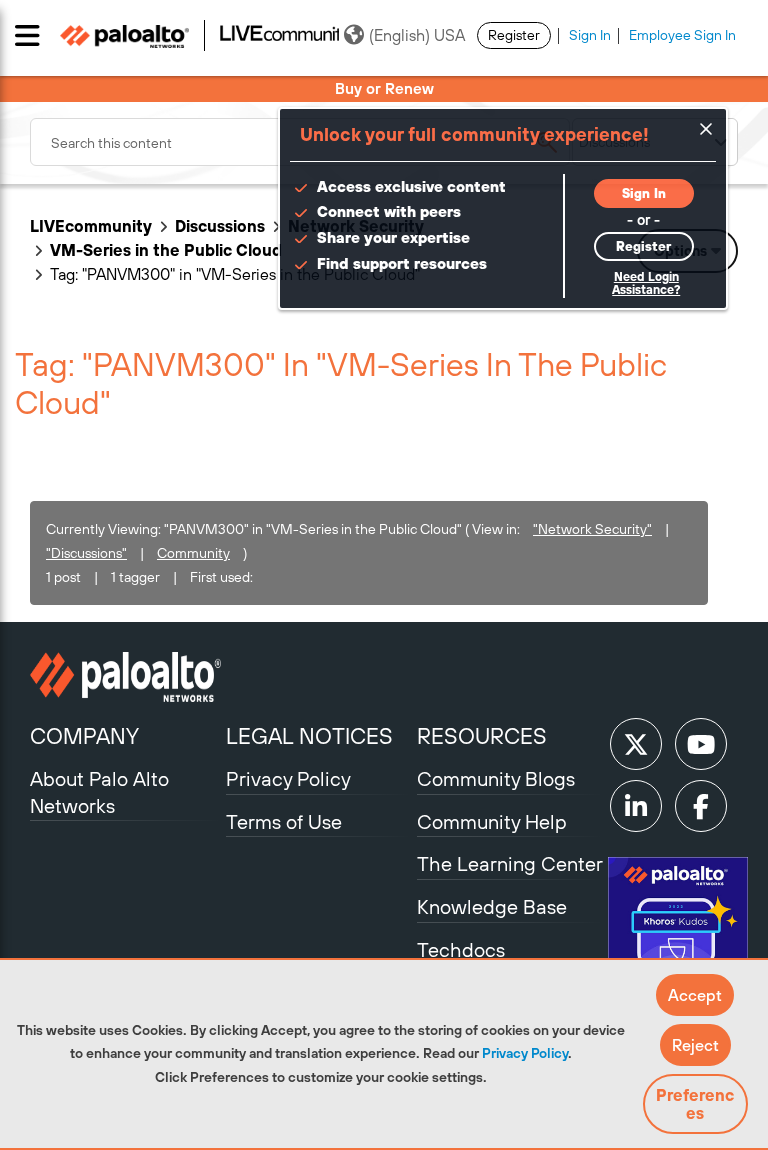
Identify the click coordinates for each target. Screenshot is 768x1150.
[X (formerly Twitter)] (636, 744)
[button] (695, 995)
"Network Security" (592, 529)
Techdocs (461, 949)
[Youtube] (701, 744)
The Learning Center (510, 863)
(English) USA (417, 35)
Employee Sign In (682, 35)
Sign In (590, 35)
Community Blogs (496, 778)
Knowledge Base (492, 906)
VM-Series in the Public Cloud (166, 250)
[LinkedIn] (636, 806)
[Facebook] (701, 806)
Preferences (695, 1104)
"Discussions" (86, 553)
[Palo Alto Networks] (125, 677)
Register (514, 35)
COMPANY (84, 736)
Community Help (492, 821)
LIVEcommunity (91, 226)
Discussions (220, 226)
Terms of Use (284, 821)
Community (193, 553)
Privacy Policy (525, 1053)
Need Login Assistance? (646, 283)
